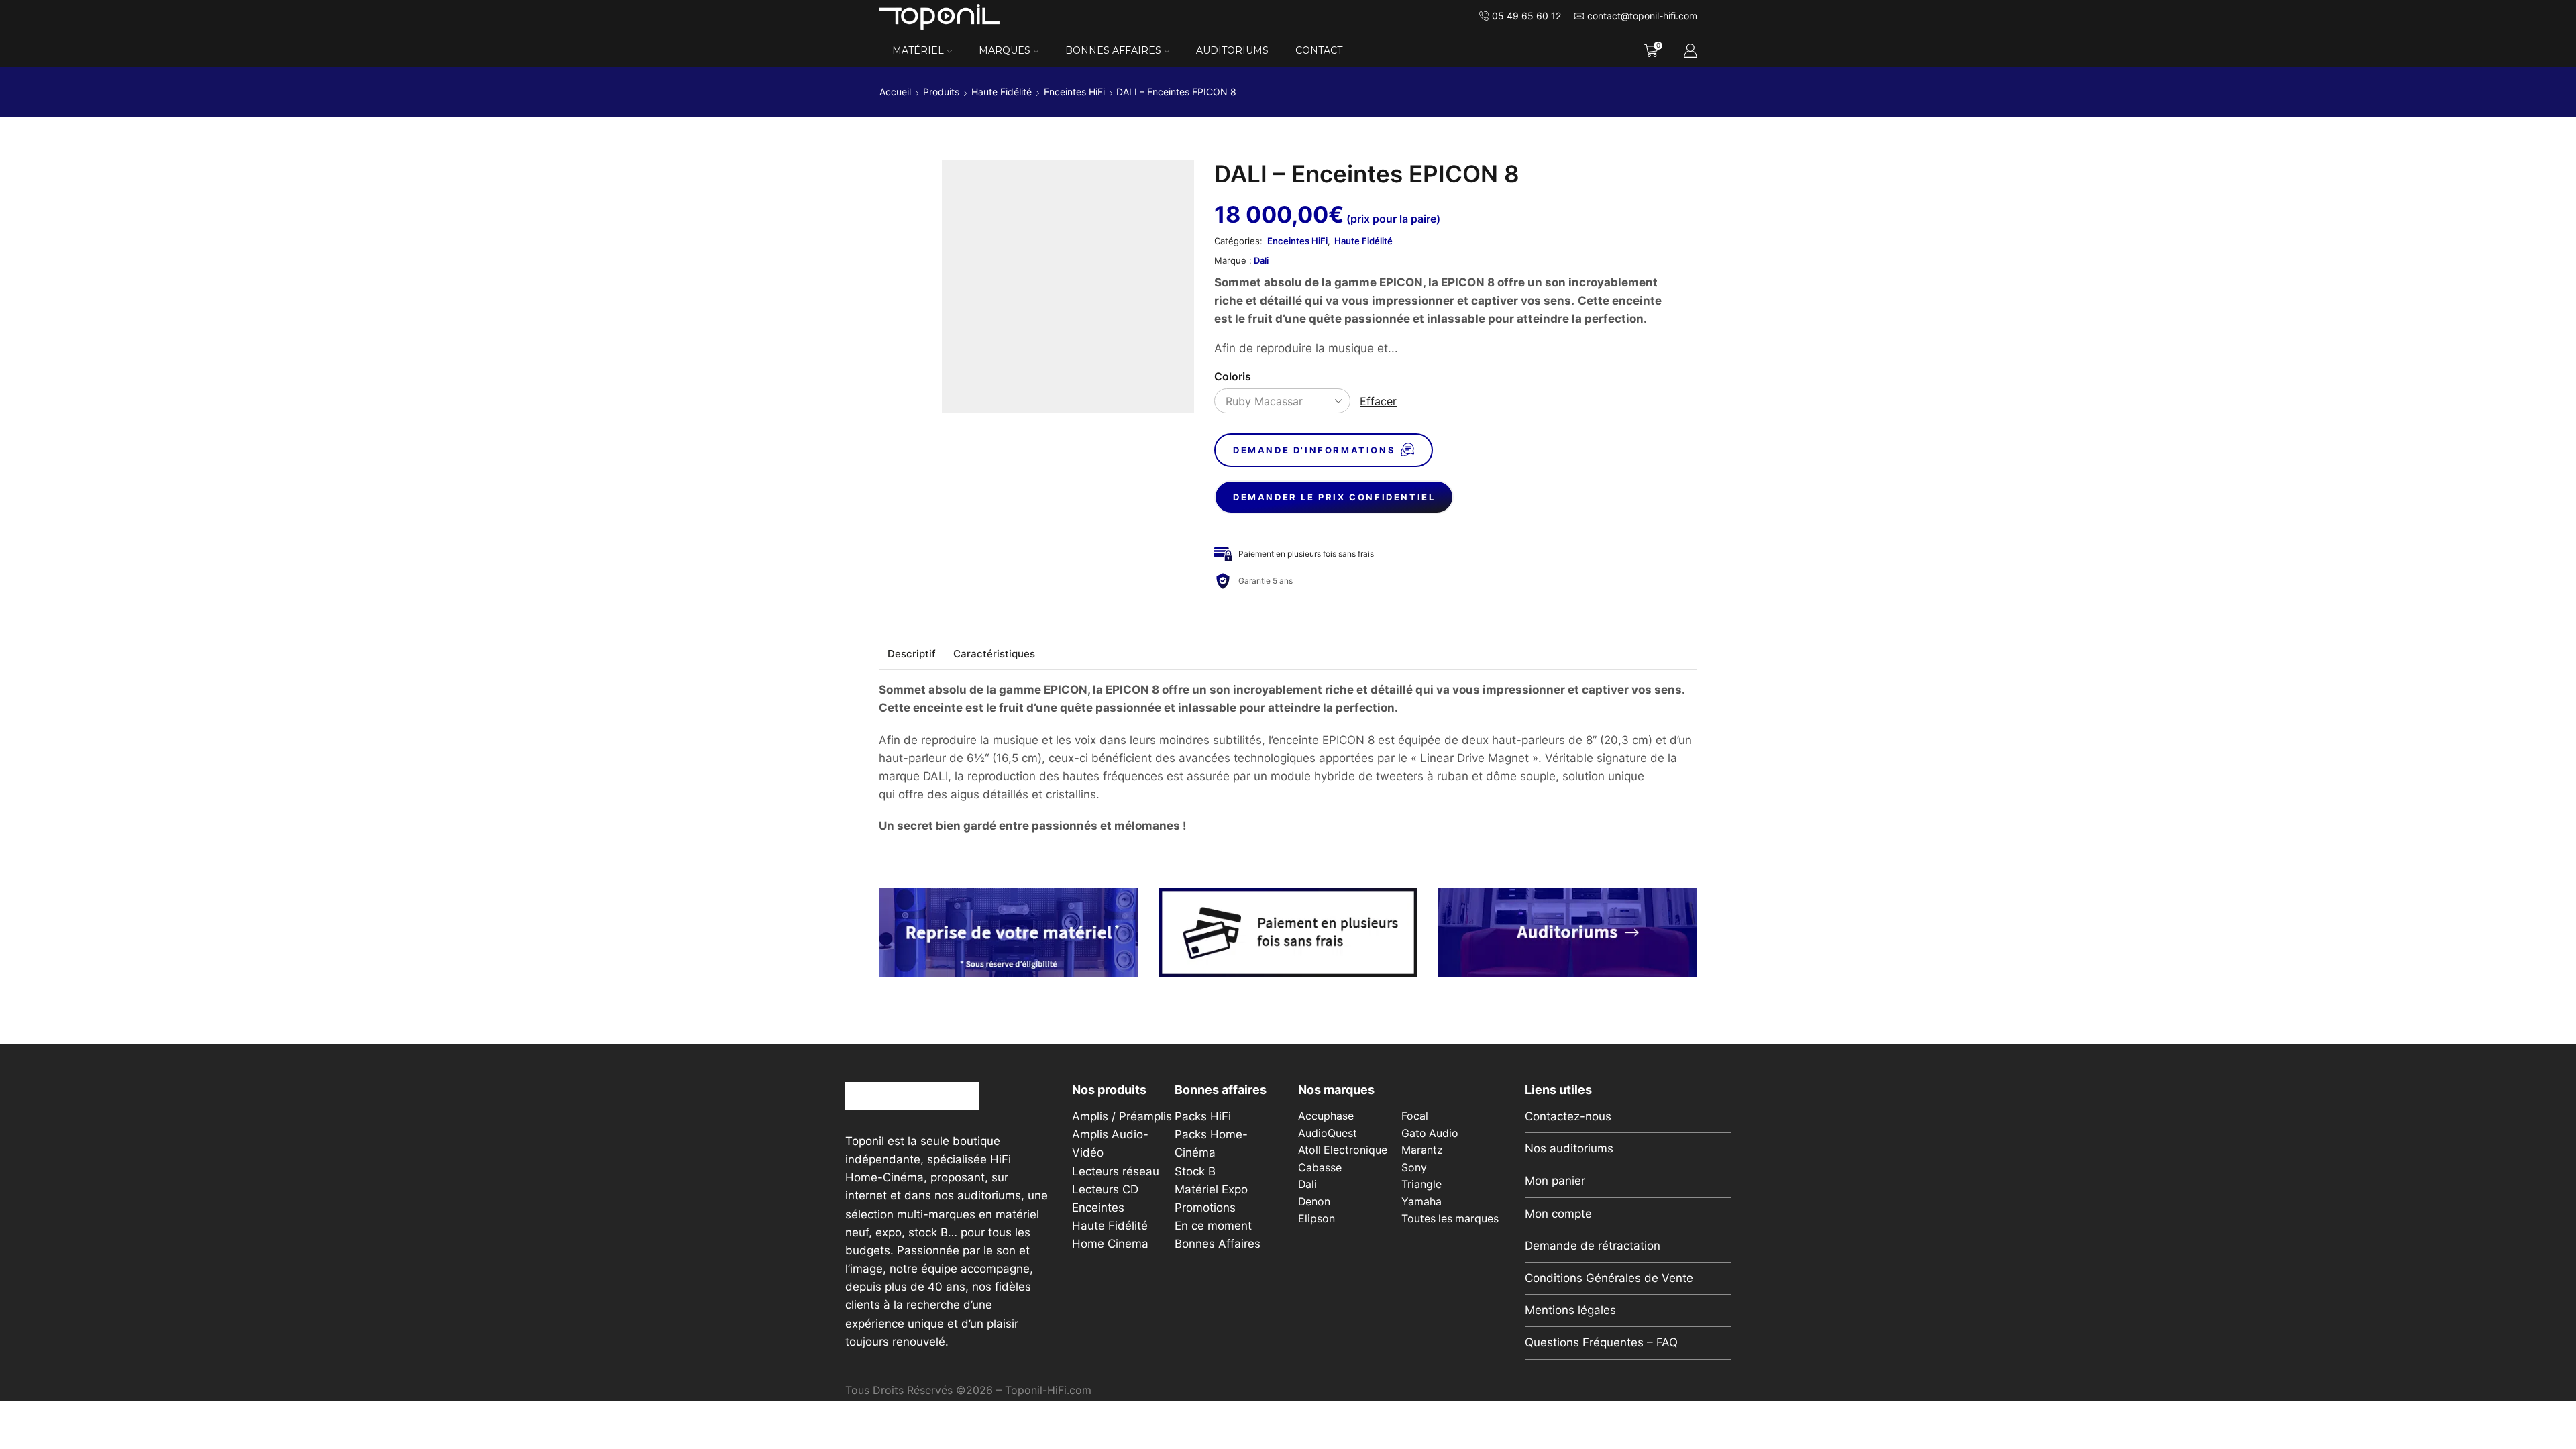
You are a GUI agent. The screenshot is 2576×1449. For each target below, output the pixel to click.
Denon (1314, 1202)
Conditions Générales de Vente (1609, 1278)
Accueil (895, 92)
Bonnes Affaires (1113, 50)
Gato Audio (1430, 1133)
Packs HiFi (1203, 1116)
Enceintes (1098, 1207)
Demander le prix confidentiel (1334, 497)
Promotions (1205, 1207)
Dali (1261, 260)
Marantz (1422, 1150)
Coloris (1233, 377)
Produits (941, 92)
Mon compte (1558, 1214)
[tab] (912, 654)
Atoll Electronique (1343, 1150)
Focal (1415, 1116)
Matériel (918, 50)
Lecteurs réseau (1116, 1171)
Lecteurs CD (1105, 1189)
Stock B (1195, 1171)
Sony (1414, 1168)
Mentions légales (1570, 1310)
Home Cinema (1110, 1244)
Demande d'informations (1314, 450)
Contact (1319, 50)
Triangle (1421, 1184)
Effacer (1378, 401)
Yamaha (1421, 1202)
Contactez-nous (1568, 1116)
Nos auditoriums (1569, 1148)
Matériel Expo (1211, 1189)
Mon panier (1555, 1181)
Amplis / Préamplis (1122, 1116)
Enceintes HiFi (1074, 92)
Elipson (1317, 1219)
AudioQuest (1328, 1133)
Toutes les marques (1450, 1219)
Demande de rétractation (1593, 1246)
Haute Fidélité (1002, 92)
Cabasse (1320, 1168)
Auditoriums (1232, 50)
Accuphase (1326, 1116)
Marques (1005, 50)
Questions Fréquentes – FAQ (1601, 1342)
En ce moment (1213, 1226)
